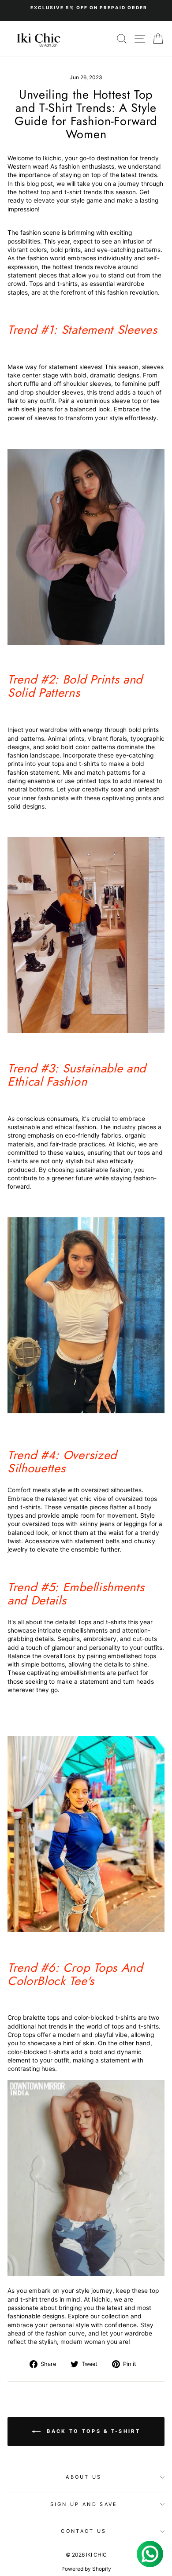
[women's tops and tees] (86, 1412)
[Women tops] (86, 2274)
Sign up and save (84, 2504)
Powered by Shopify (86, 2569)
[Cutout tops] (86, 1928)
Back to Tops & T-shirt (92, 2431)
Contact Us (84, 2531)
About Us (84, 2477)
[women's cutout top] (86, 1031)
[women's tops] (86, 643)
